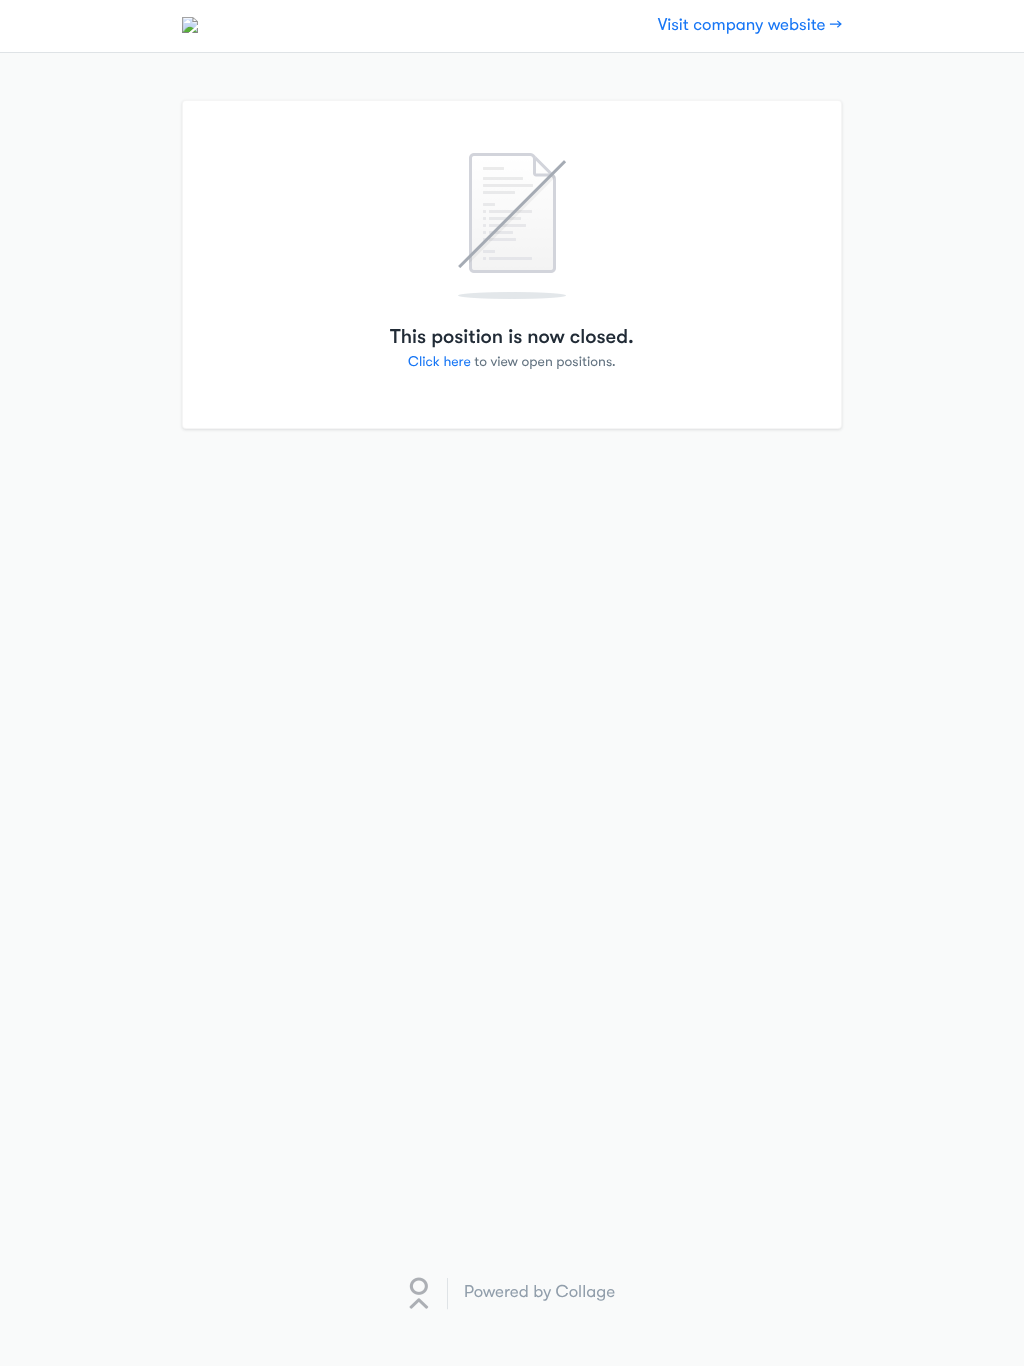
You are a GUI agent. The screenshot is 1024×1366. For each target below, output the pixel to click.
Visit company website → (750, 25)
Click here (439, 362)
